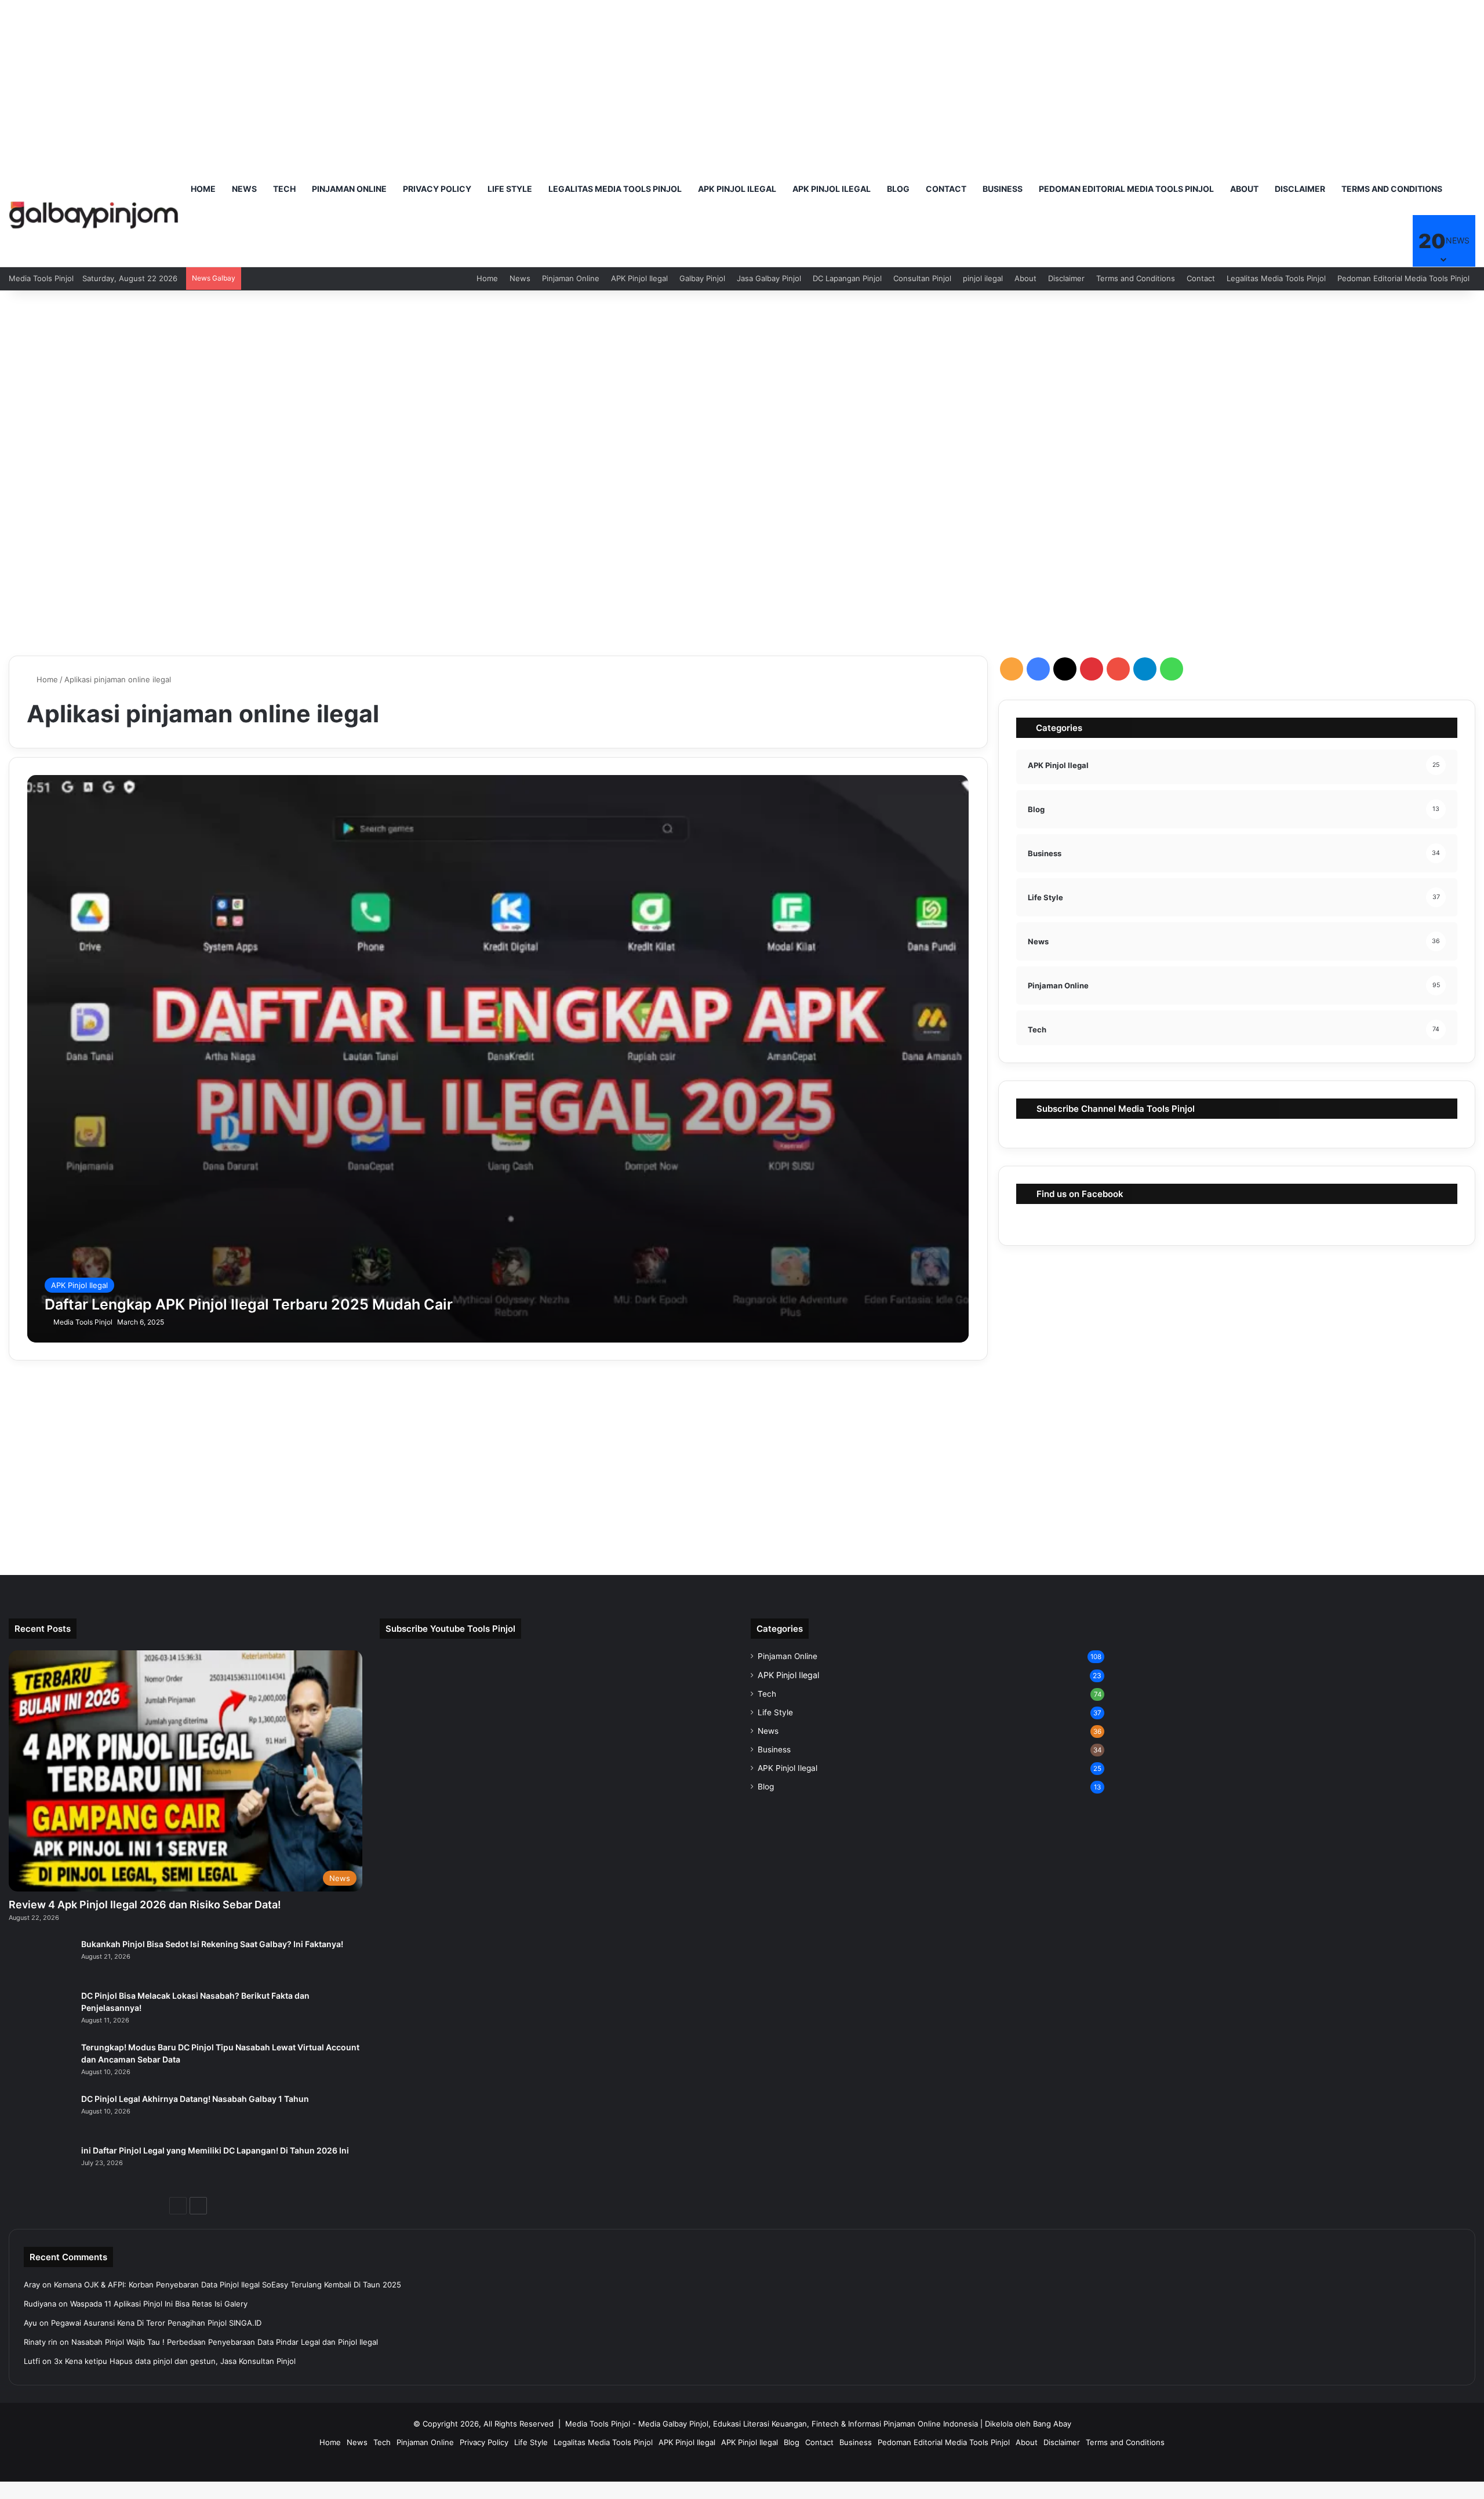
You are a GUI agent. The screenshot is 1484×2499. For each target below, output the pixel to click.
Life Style (510, 189)
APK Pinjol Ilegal (737, 189)
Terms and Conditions (1392, 189)
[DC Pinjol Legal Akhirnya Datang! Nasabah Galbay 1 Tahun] (41, 2115)
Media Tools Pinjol (83, 1322)
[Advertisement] (742, 81)
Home (203, 189)
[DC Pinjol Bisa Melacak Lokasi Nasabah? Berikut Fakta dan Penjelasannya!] (41, 2012)
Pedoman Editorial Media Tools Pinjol (1126, 189)
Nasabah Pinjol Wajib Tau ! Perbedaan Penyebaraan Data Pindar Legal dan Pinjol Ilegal (225, 2342)
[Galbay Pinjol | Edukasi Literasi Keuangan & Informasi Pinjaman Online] (94, 215)
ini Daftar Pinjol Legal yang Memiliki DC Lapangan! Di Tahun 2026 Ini (215, 2150)
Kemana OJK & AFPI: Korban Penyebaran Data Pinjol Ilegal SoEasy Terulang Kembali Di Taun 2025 (228, 2285)
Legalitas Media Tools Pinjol (615, 189)
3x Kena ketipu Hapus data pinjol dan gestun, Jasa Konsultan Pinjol (175, 2361)
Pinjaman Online (349, 189)
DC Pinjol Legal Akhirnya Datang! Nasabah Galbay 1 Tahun (195, 2099)
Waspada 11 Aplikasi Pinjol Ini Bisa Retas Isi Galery (159, 2304)
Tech (284, 189)
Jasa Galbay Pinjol (769, 278)
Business (1003, 189)
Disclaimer (1300, 189)
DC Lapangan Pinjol (847, 278)
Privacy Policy (437, 189)
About (1244, 189)
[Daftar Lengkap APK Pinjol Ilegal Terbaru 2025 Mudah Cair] (498, 1059)
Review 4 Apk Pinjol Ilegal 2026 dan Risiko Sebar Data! (145, 1905)
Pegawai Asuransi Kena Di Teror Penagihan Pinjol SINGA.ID (156, 2323)
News (244, 189)
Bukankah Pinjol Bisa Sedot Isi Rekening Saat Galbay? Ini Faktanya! (212, 1944)
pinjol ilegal (983, 278)
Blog (898, 189)
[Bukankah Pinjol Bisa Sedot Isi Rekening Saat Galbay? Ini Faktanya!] (41, 1960)
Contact (946, 189)
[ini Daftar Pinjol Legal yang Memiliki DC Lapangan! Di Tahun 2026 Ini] (41, 2167)
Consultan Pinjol (922, 278)
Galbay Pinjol (702, 278)
